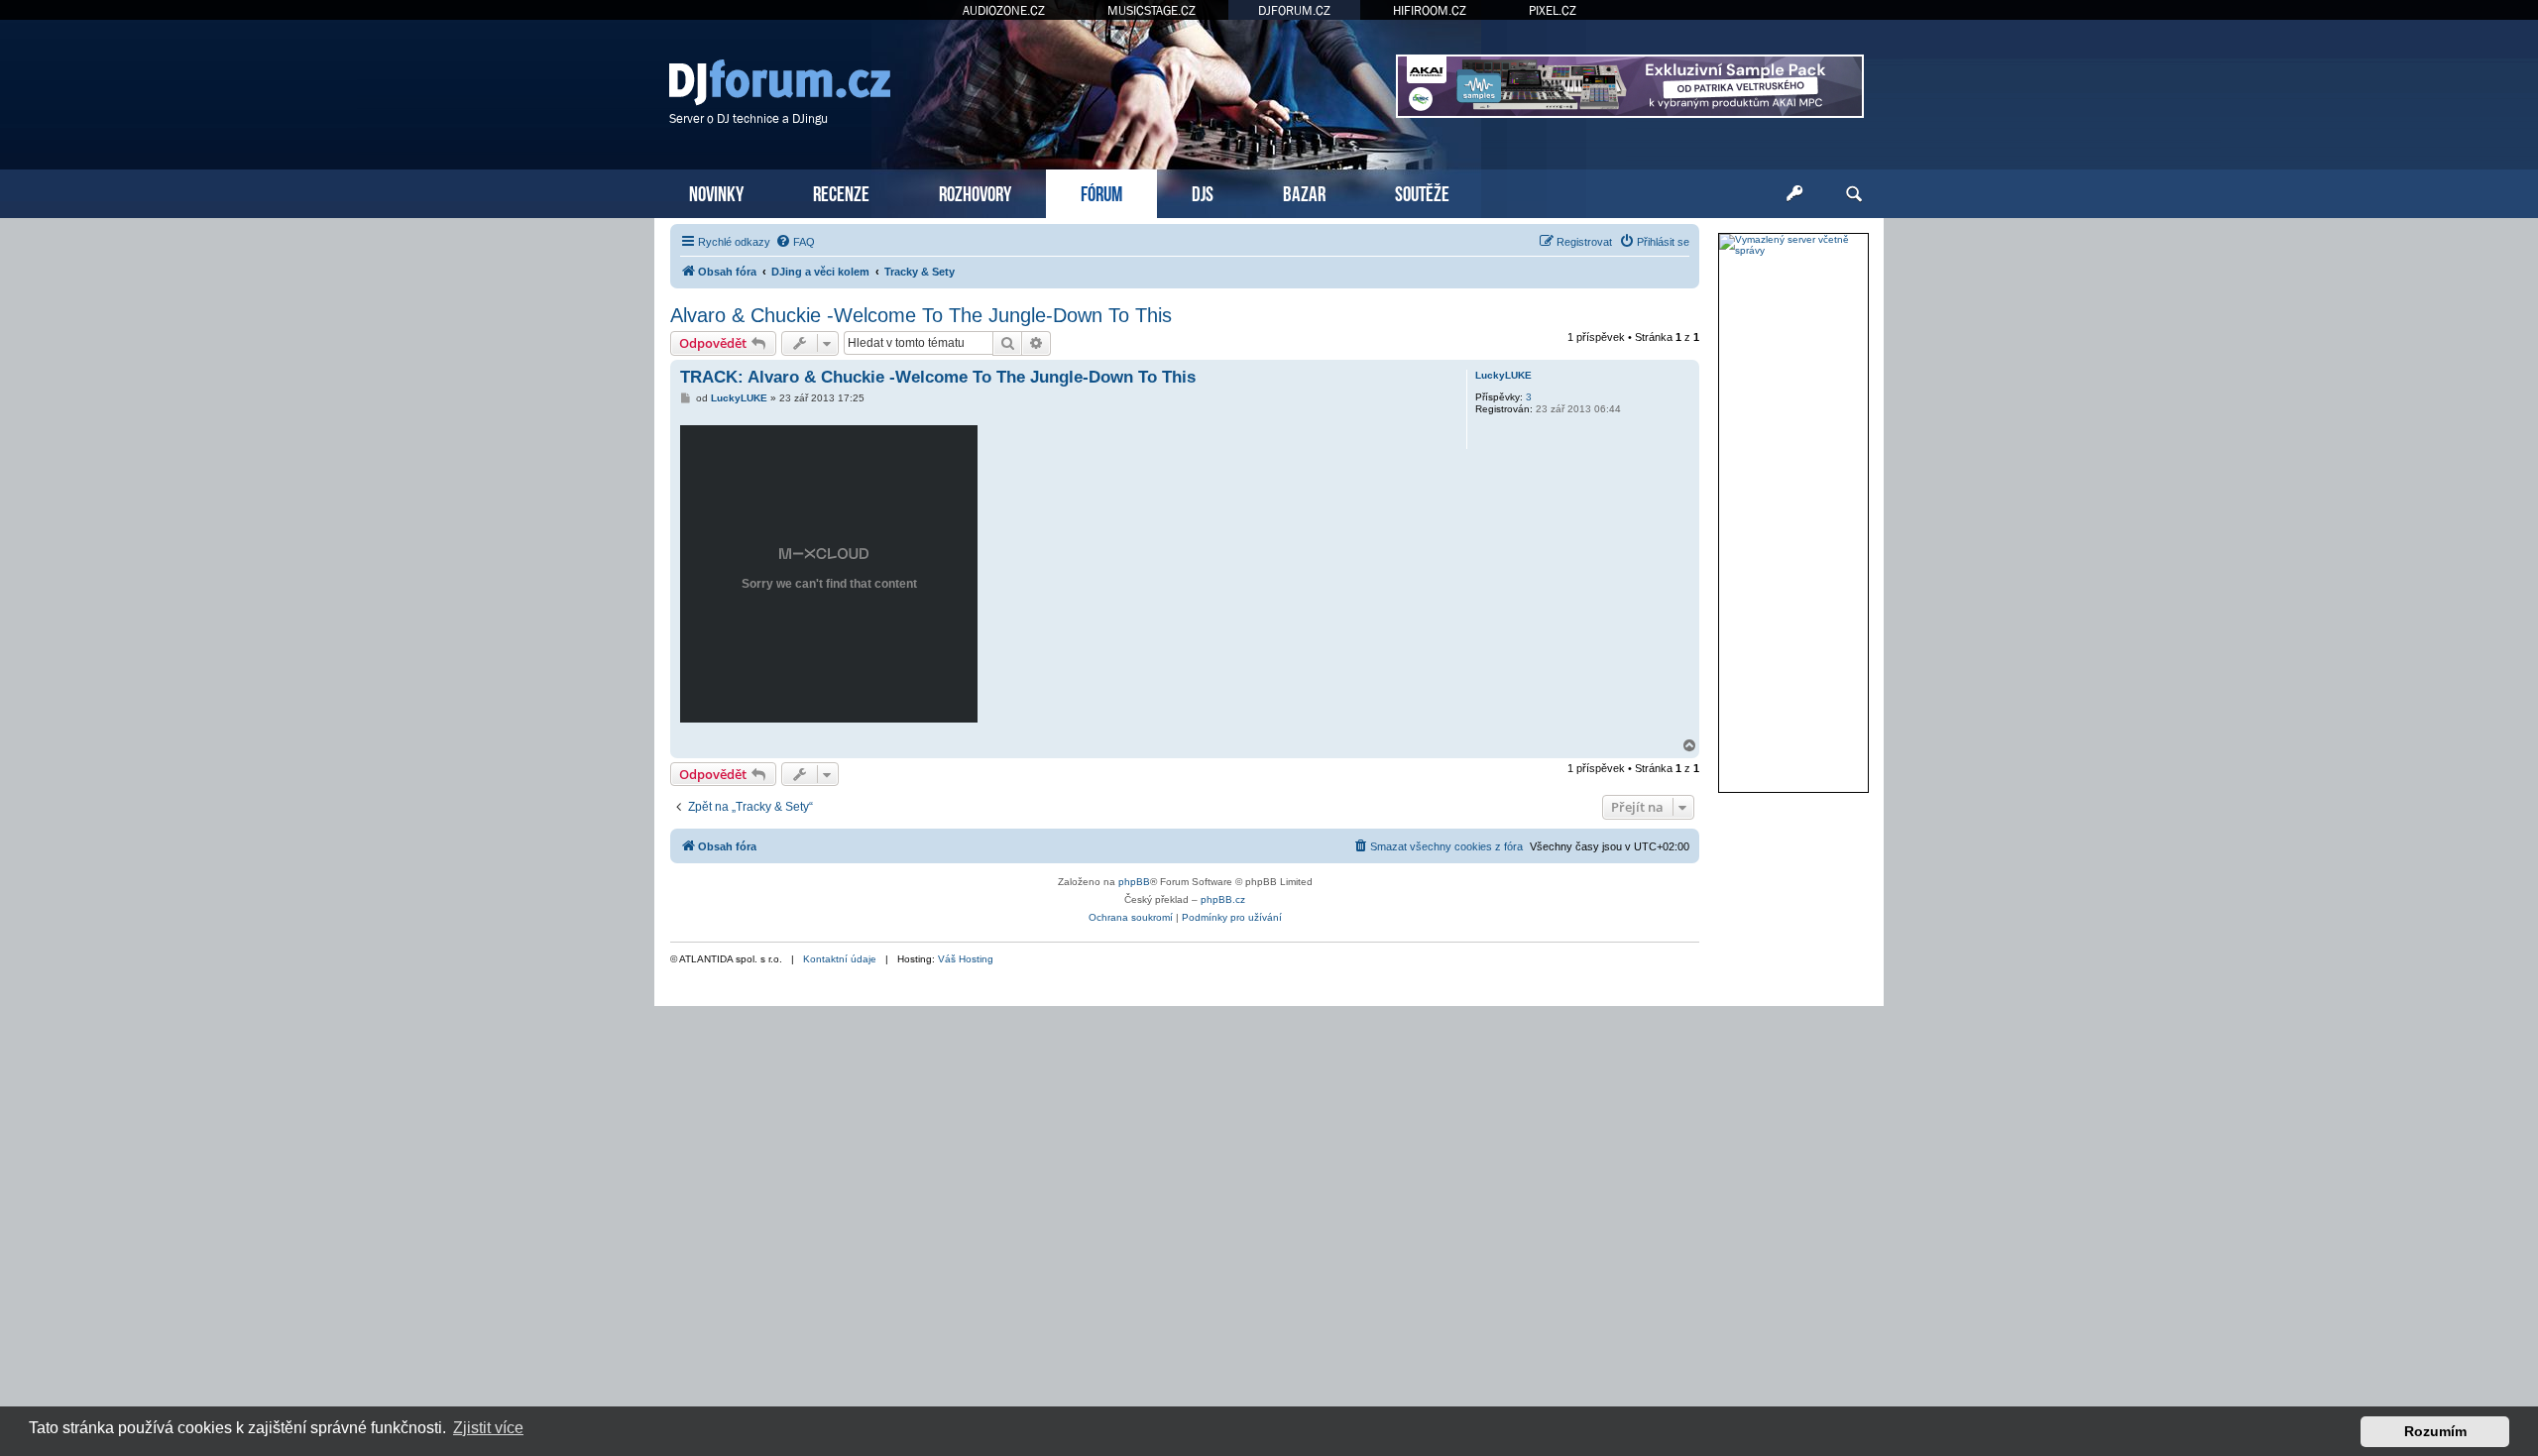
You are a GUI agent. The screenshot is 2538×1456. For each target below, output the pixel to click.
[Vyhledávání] (1854, 194)
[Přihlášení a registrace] (1794, 194)
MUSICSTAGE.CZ (1152, 10)
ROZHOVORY (975, 192)
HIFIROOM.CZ (1430, 10)
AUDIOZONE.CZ (1004, 10)
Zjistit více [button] (488, 1428)
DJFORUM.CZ (1294, 10)
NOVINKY (716, 192)
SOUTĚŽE (1422, 192)
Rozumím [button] (2435, 1431)
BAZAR (1304, 192)
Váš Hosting (966, 959)
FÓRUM (1101, 192)
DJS (1203, 192)
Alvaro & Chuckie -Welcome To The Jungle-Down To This (921, 315)
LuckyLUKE (1503, 375)
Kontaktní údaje (840, 959)
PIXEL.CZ (1553, 10)
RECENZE (841, 192)
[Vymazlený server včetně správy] (1793, 245)
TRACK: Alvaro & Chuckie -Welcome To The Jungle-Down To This (938, 377)
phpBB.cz (1223, 899)
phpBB (1134, 882)
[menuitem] (795, 242)
